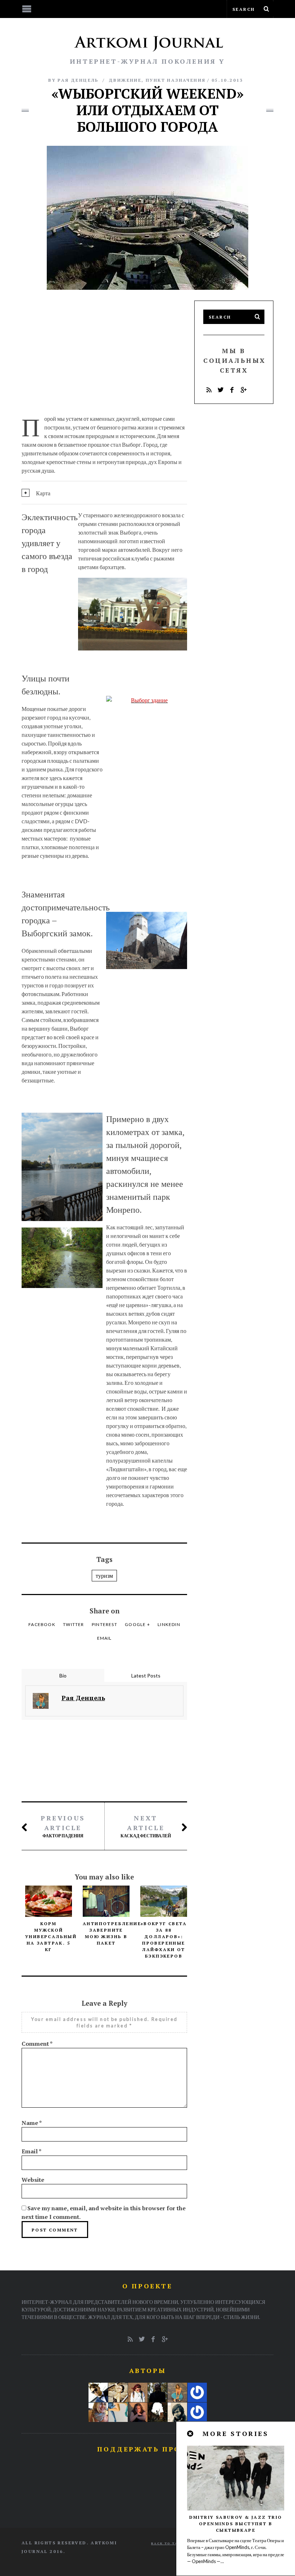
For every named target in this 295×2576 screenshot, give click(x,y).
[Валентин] (98, 2392)
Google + (137, 1624)
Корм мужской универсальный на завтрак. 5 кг (51, 1936)
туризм (104, 1575)
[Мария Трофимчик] (118, 2392)
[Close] (191, 2434)
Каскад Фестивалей (146, 1826)
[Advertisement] (104, 351)
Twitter (73, 1624)
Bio (63, 1676)
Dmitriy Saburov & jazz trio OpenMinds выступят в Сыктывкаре (236, 2524)
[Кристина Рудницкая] (197, 2392)
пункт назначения (176, 80)
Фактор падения (63, 1826)
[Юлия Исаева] (138, 2412)
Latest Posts (146, 1676)
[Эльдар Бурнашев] (158, 2412)
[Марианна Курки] (98, 2412)
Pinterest (105, 1624)
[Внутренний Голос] (158, 2392)
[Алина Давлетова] (138, 2392)
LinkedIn (169, 1624)
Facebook (42, 1624)
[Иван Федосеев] (197, 2412)
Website (33, 2180)
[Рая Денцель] (177, 2392)
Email (105, 1638)
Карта (43, 493)
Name (32, 2123)
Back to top (167, 2543)
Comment (37, 2044)
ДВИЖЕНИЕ (125, 80)
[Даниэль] (177, 2412)
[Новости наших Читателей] (118, 2412)
